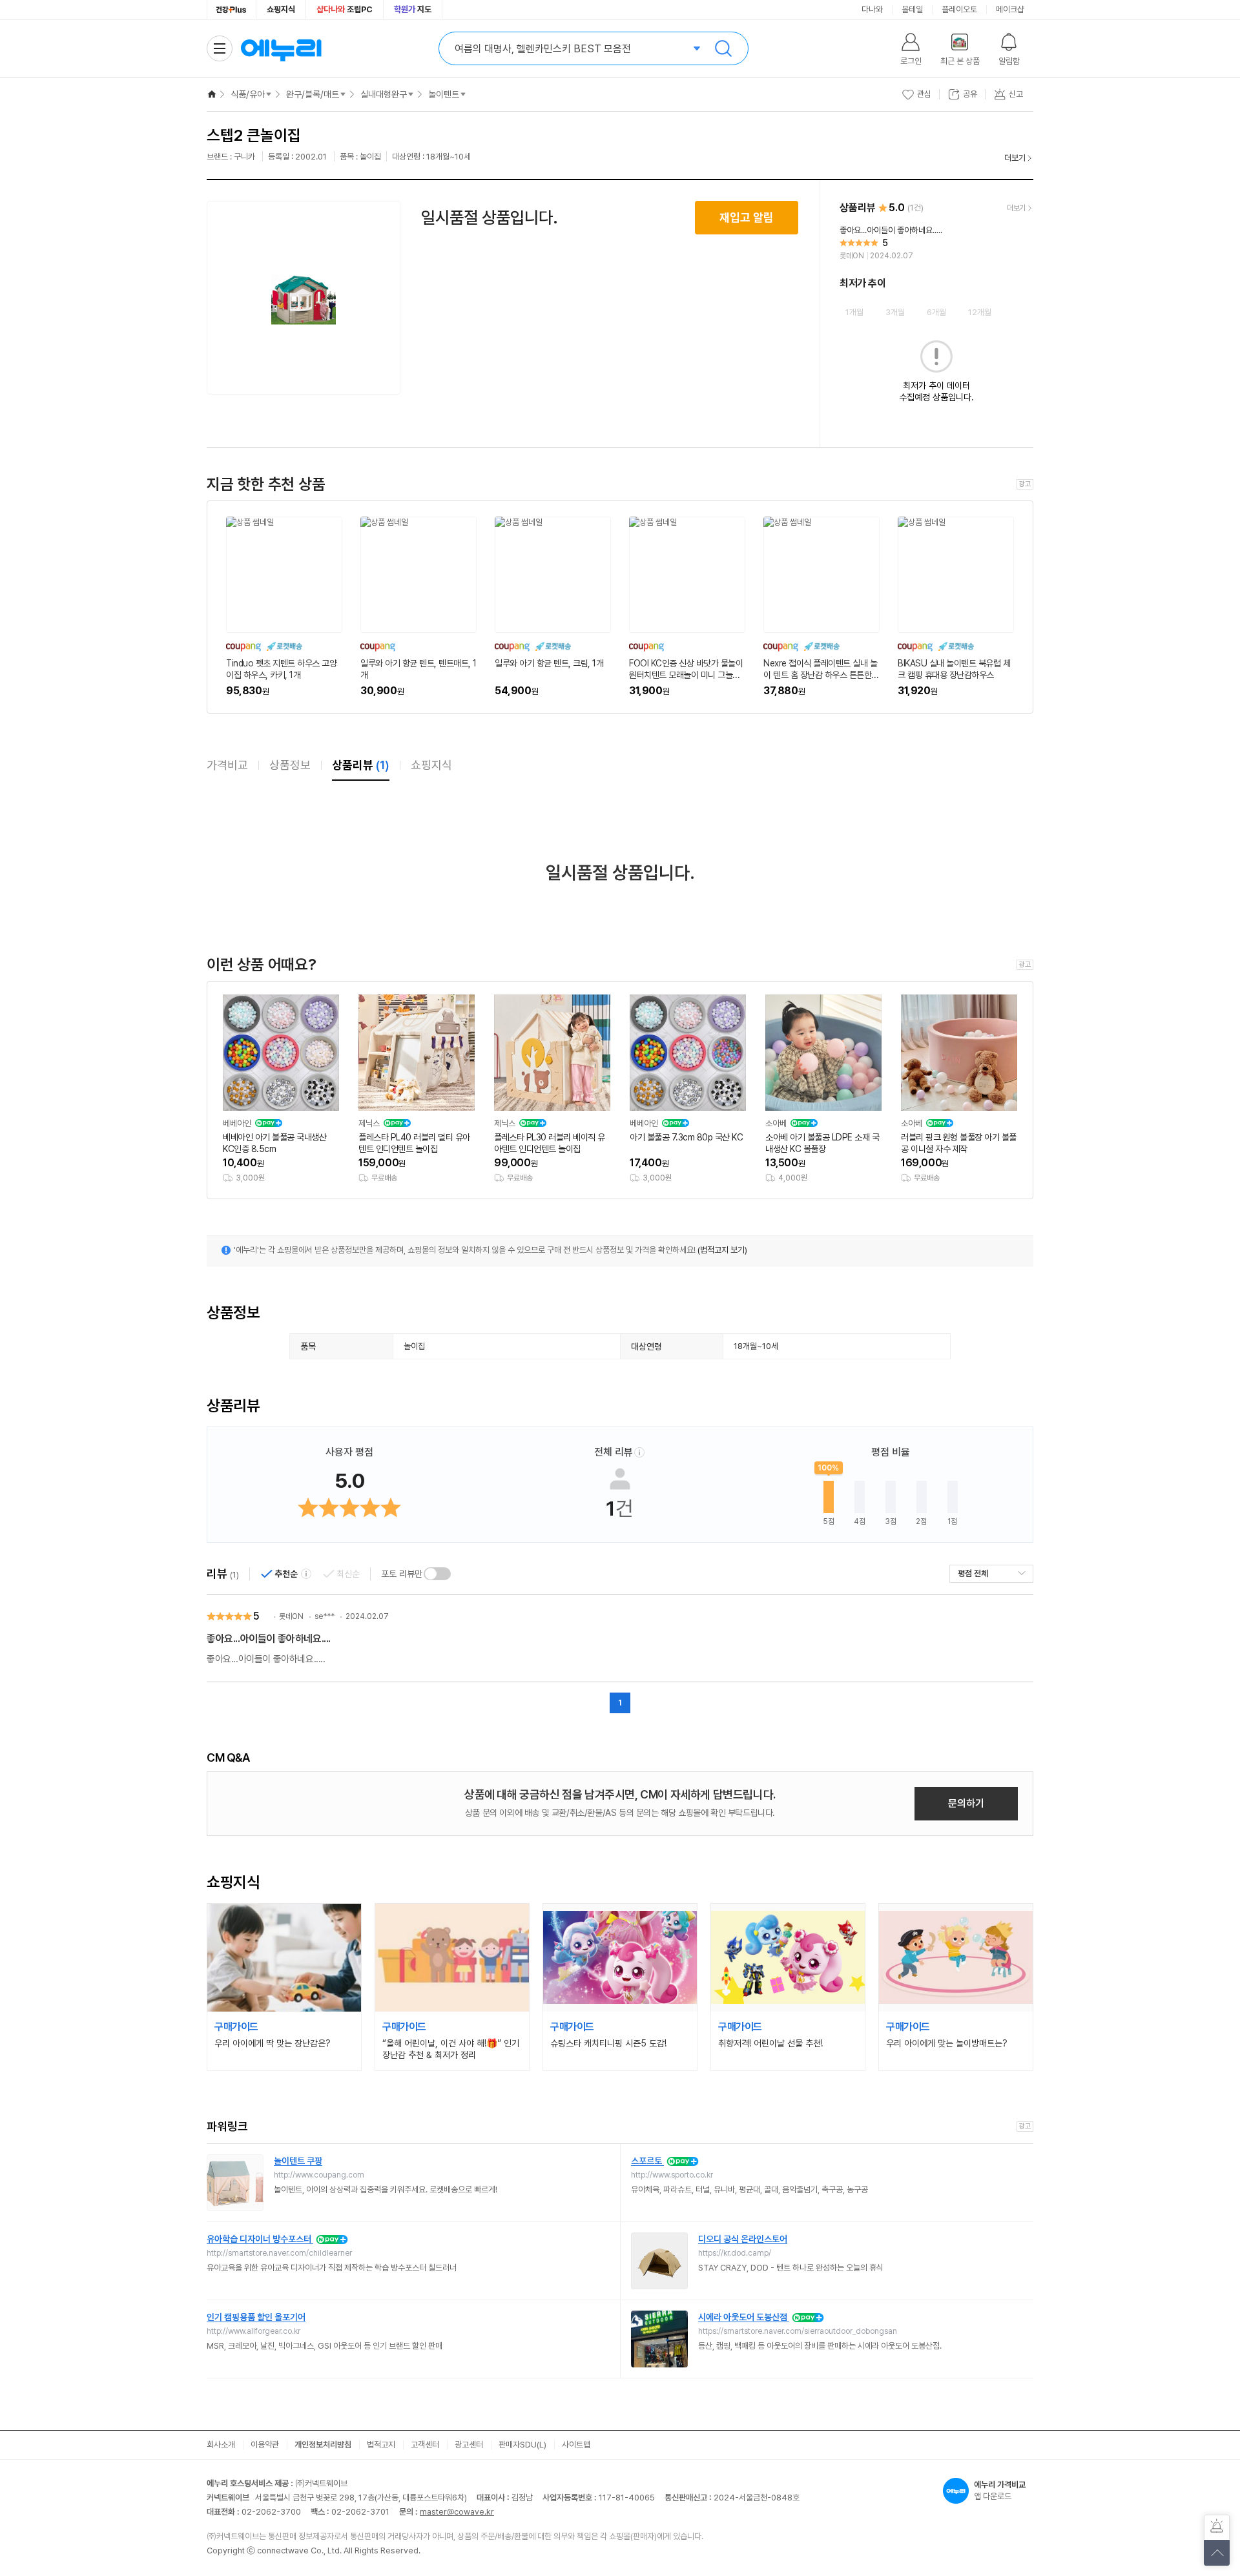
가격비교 (227, 765)
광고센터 (469, 2445)
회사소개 (221, 2445)
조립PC (345, 9)
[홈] (212, 94)
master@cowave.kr (457, 2512)
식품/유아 (248, 94)
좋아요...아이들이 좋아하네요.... (269, 1639)
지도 (413, 9)
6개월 (936, 312)
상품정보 (290, 765)
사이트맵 (576, 2445)
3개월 (895, 312)
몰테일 (912, 9)
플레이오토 (959, 9)
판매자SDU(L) (522, 2445)
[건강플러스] (232, 10)
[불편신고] (1217, 2528)
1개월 (854, 312)
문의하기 (966, 1803)
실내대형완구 (384, 94)
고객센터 (425, 2445)
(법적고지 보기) (722, 1250)
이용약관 (265, 2445)
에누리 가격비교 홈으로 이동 (281, 48)
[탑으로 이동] (1217, 2553)
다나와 (872, 9)
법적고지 (381, 2445)
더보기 (1015, 158)
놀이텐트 (444, 94)
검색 (723, 48)
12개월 (980, 312)
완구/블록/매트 (313, 94)
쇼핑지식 (281, 9)
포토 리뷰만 (402, 1574)
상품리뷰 (361, 765)
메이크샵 (1010, 9)
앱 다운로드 (1000, 2490)
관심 (924, 94)
